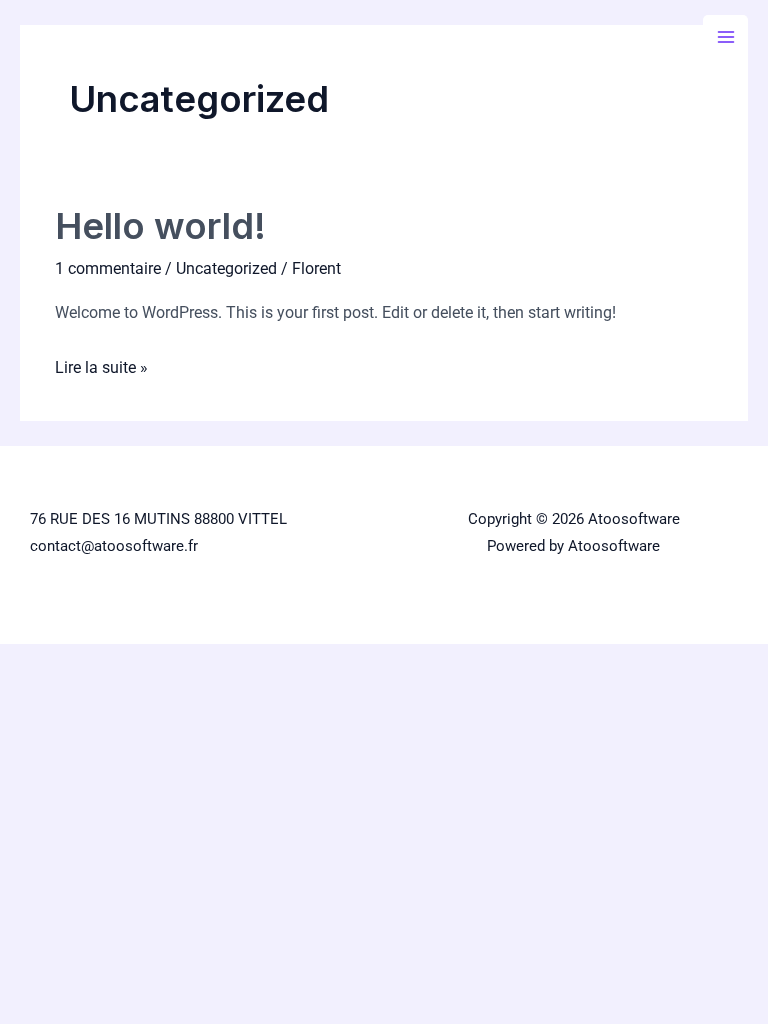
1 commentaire (108, 268)
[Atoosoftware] (80, 36)
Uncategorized (226, 268)
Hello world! (160, 226)
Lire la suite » (101, 365)
